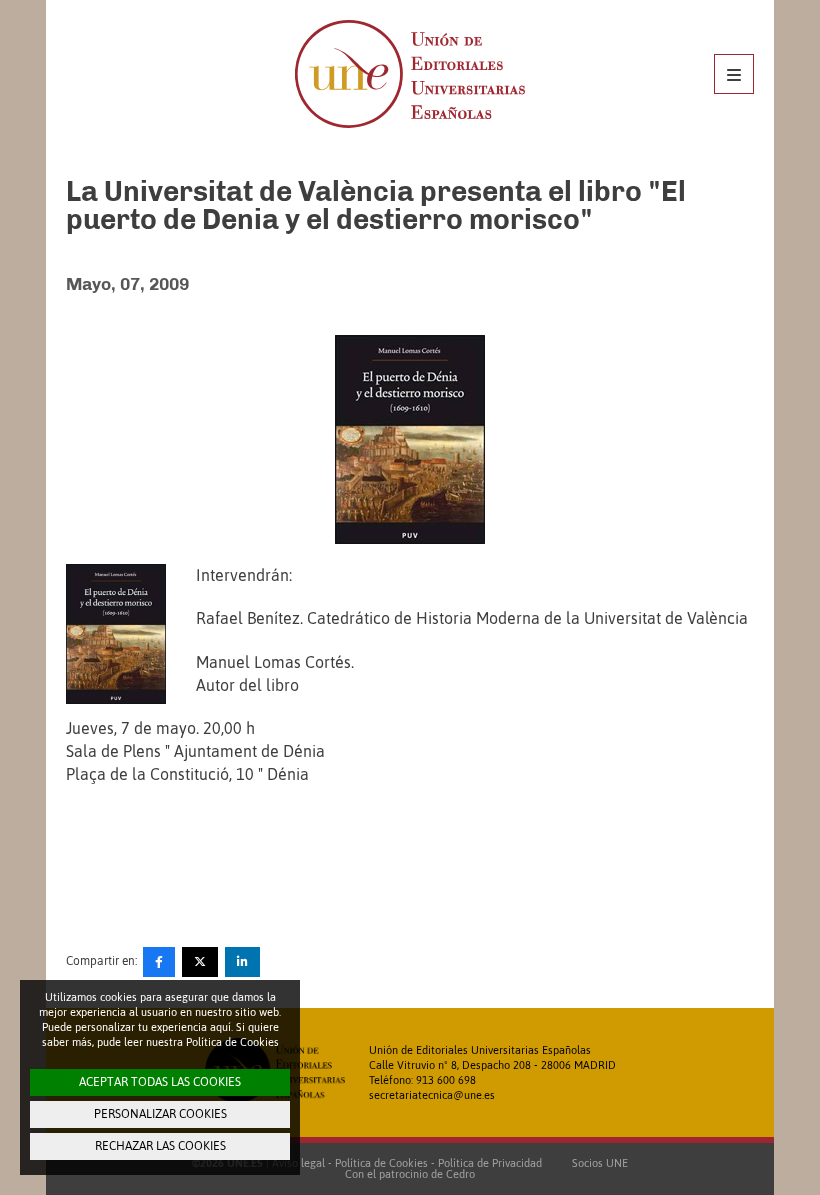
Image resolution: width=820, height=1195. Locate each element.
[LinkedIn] (242, 962)
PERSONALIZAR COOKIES (160, 1114)
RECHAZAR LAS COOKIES (160, 1146)
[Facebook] (159, 962)
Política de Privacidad (490, 1163)
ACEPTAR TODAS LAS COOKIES (160, 1082)
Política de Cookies (381, 1163)
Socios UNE (597, 1163)
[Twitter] (200, 962)
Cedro (460, 1174)
